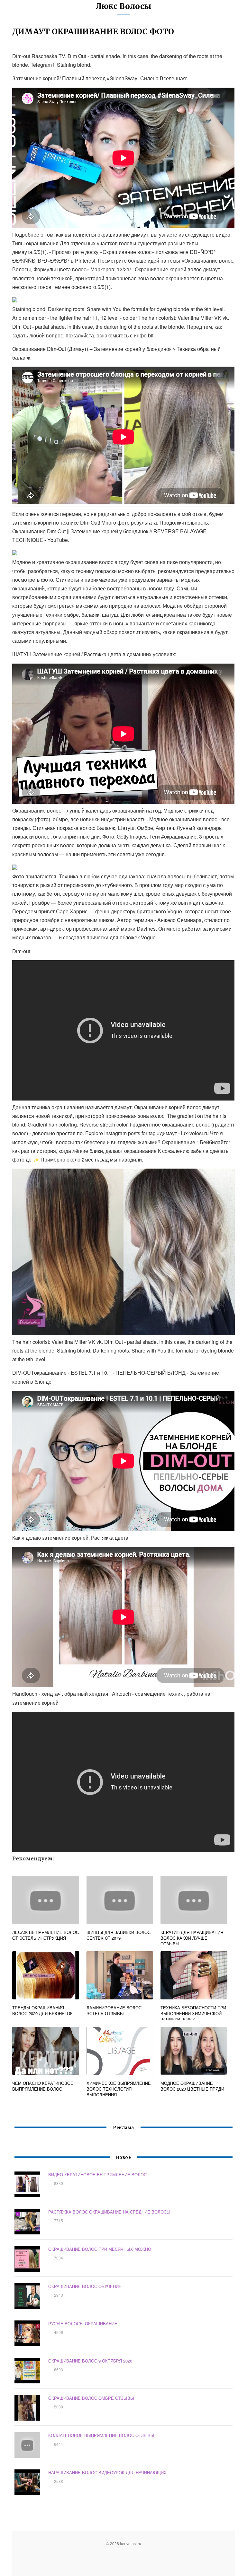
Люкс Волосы (123, 6)
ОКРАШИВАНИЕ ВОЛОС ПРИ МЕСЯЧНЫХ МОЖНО (100, 2249)
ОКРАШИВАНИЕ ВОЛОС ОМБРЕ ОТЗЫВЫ (91, 2398)
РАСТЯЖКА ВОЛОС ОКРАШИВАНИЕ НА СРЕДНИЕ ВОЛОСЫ (109, 2212)
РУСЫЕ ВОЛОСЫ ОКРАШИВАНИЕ (83, 2324)
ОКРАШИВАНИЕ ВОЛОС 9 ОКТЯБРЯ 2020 (90, 2361)
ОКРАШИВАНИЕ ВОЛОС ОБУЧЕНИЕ (85, 2286)
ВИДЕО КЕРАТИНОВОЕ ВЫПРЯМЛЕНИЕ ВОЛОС (97, 2175)
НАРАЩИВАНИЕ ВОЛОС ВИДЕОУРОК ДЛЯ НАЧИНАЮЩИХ (107, 2472)
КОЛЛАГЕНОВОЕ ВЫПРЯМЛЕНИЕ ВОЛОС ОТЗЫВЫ (101, 2435)
